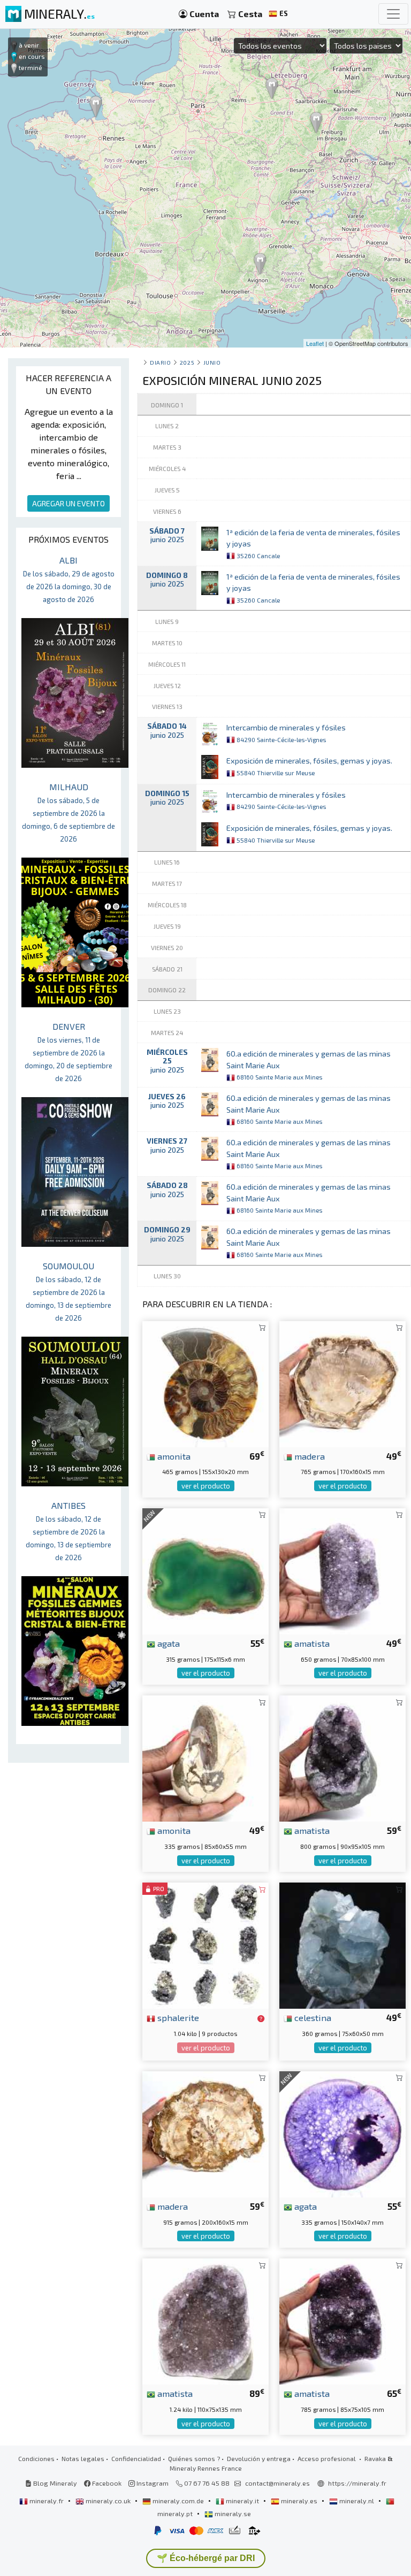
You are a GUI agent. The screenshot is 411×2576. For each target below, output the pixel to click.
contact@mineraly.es (277, 2483)
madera (309, 1456)
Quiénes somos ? (194, 2458)
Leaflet (315, 343)
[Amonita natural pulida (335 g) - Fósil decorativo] (205, 1757)
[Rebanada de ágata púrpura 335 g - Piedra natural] (342, 2133)
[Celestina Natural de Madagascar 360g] (342, 1944)
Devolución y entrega (259, 2458)
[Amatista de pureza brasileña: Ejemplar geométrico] (342, 1757)
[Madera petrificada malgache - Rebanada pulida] (342, 1382)
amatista (311, 1643)
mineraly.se (232, 2513)
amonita (173, 1456)
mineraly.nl (357, 2501)
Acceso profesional (328, 2458)
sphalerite (177, 2017)
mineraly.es (299, 2501)
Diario (160, 362)
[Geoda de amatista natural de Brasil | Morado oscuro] (342, 1570)
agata (168, 1643)
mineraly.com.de (178, 2501)
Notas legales (83, 2458)
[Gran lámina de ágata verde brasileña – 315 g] (205, 1570)
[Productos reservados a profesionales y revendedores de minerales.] (261, 2018)
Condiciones (36, 2458)
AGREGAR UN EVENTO (68, 503)
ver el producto (206, 1486)
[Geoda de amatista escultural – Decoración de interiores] (342, 2320)
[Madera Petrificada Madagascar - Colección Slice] (205, 2133)
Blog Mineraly (54, 2483)
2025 (187, 362)
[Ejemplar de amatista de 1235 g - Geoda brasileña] (205, 2320)
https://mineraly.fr (357, 2483)
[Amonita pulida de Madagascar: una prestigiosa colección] (205, 1382)
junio (212, 362)
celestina (312, 2017)
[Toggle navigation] (393, 14)
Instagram (152, 2483)
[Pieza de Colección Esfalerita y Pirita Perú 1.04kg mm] (205, 1944)
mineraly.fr (47, 2501)
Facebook (106, 2483)
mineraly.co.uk (108, 2501)
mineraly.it (242, 2501)
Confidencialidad (136, 2458)
